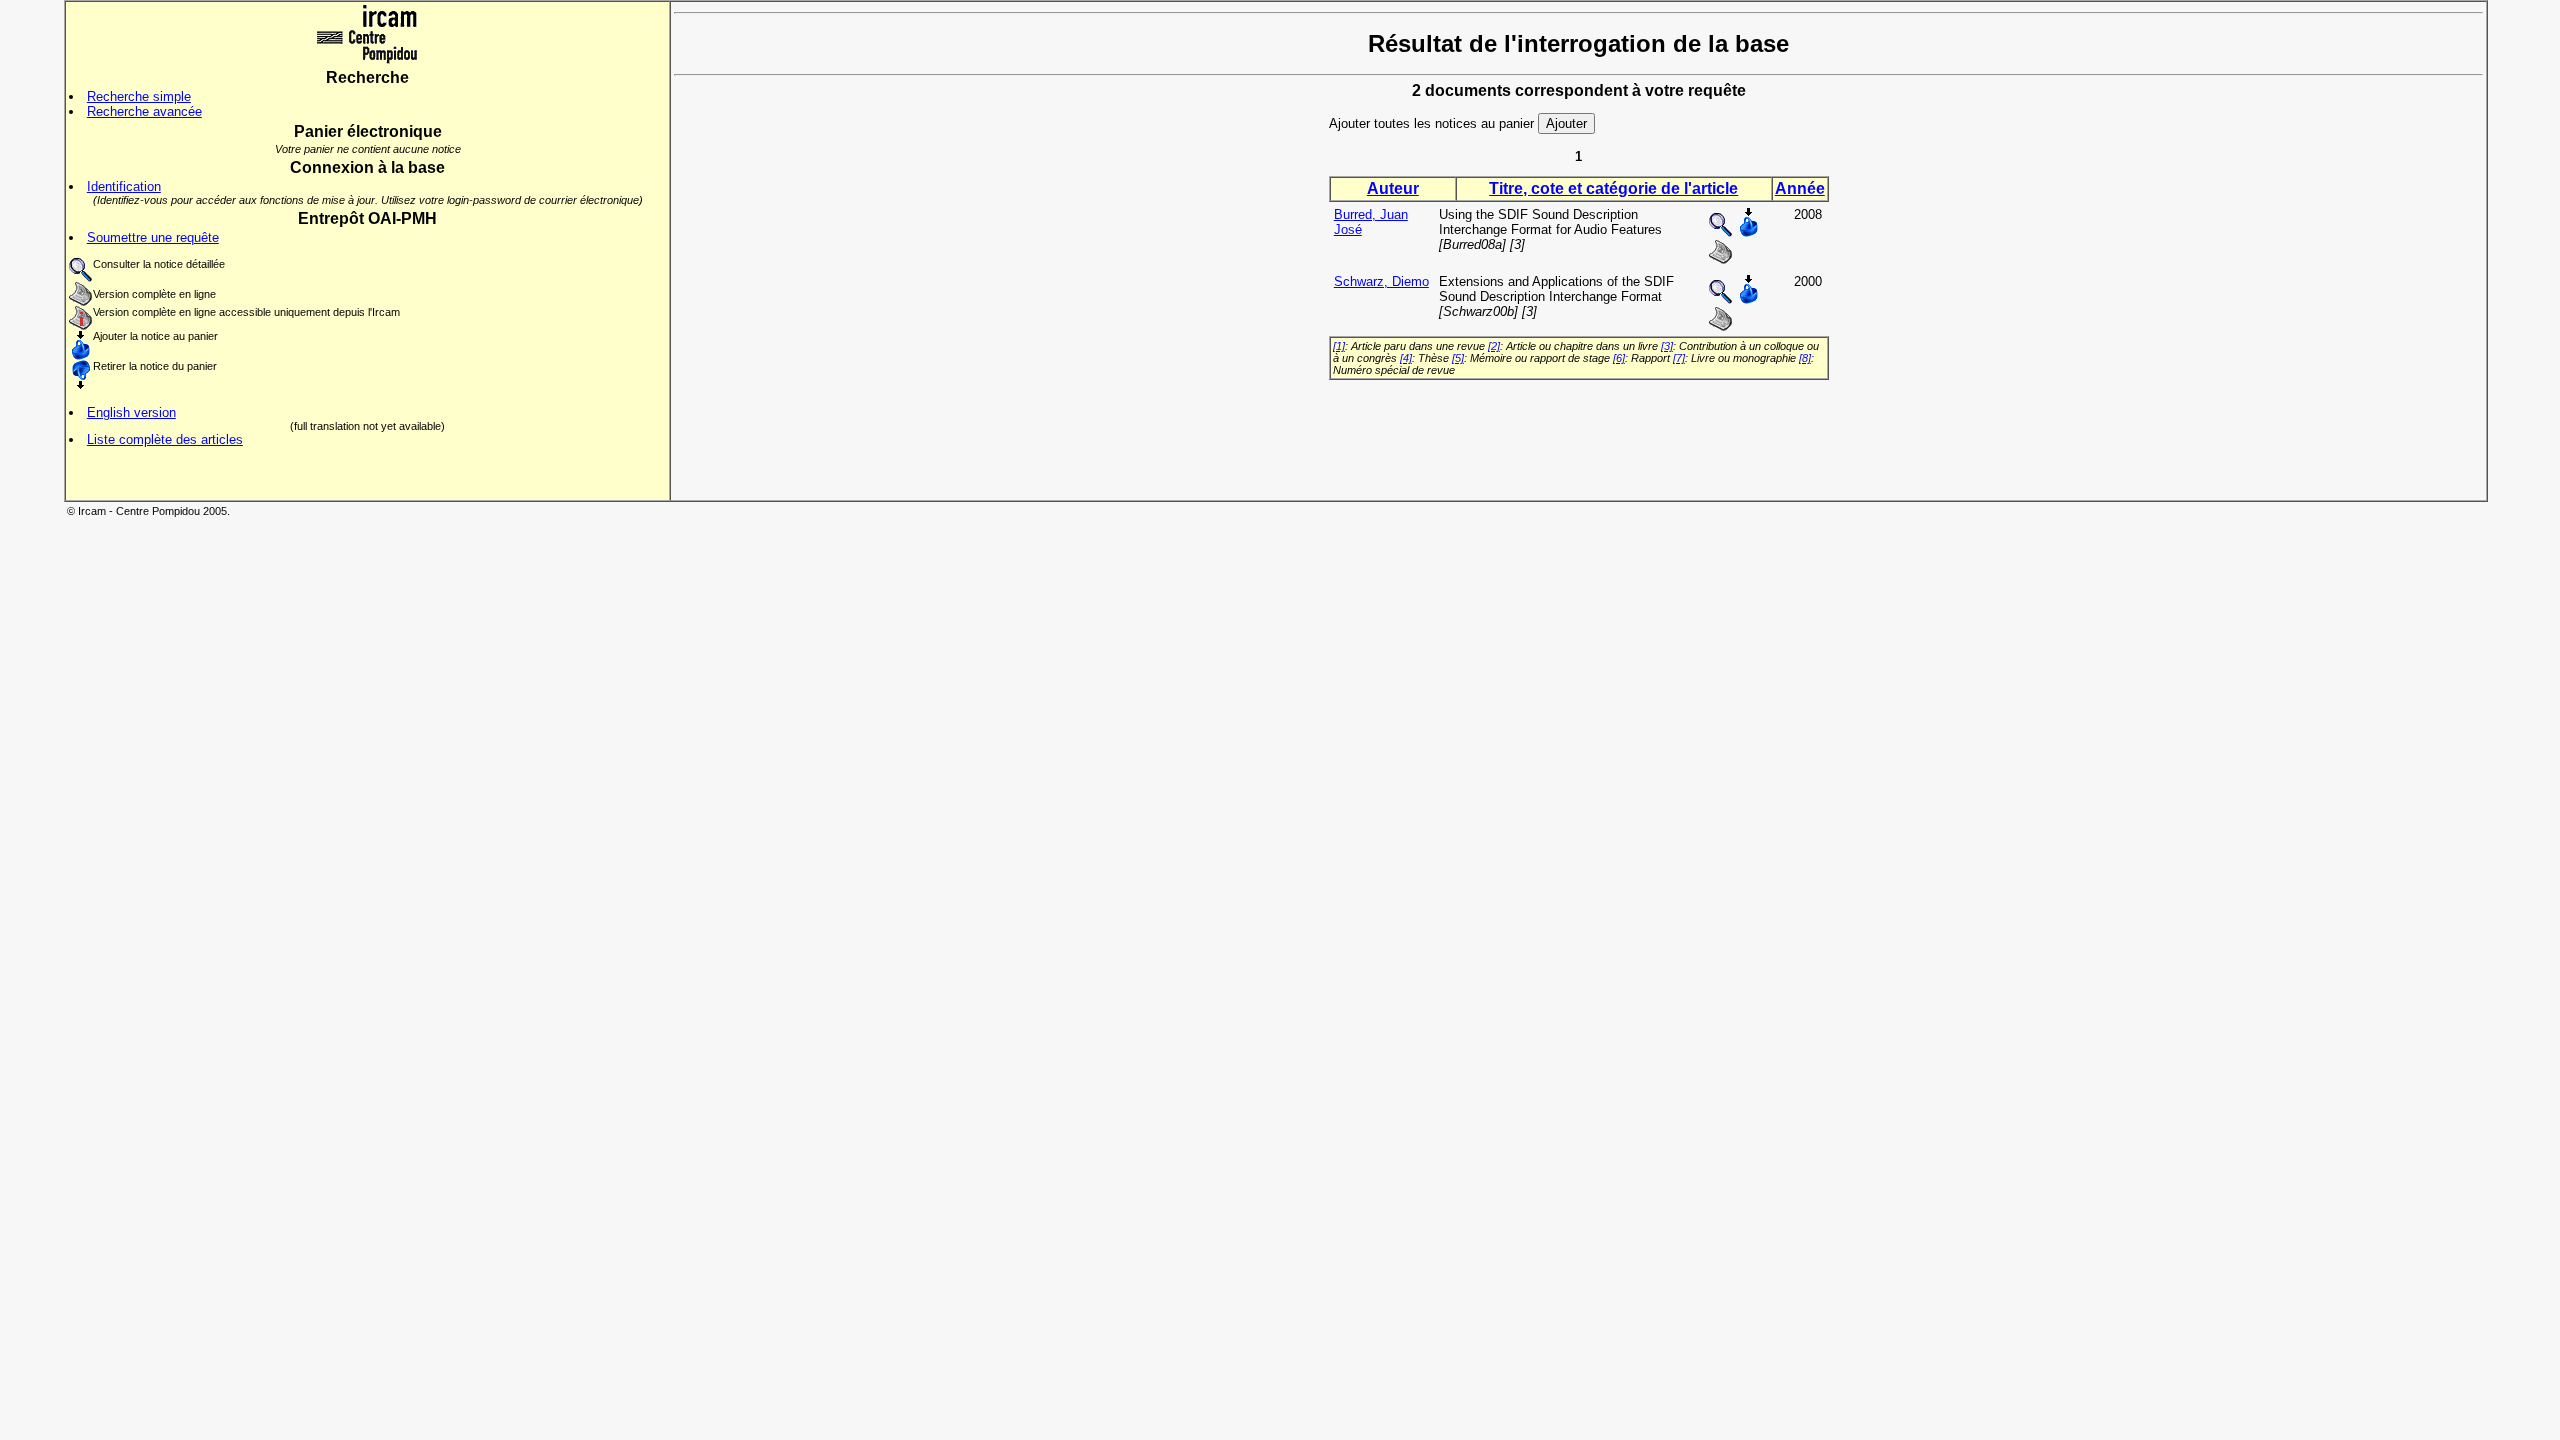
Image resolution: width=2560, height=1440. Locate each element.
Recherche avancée (144, 111)
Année (1800, 188)
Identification (124, 186)
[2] (1494, 346)
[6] (1619, 358)
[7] (1679, 358)
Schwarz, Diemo (1381, 281)
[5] (1458, 358)
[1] (1339, 346)
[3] (1667, 346)
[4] (1406, 358)
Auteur (1393, 188)
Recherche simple (139, 96)
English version (131, 412)
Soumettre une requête (153, 237)
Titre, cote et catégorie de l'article (1613, 188)
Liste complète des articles (165, 439)
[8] (1805, 358)
